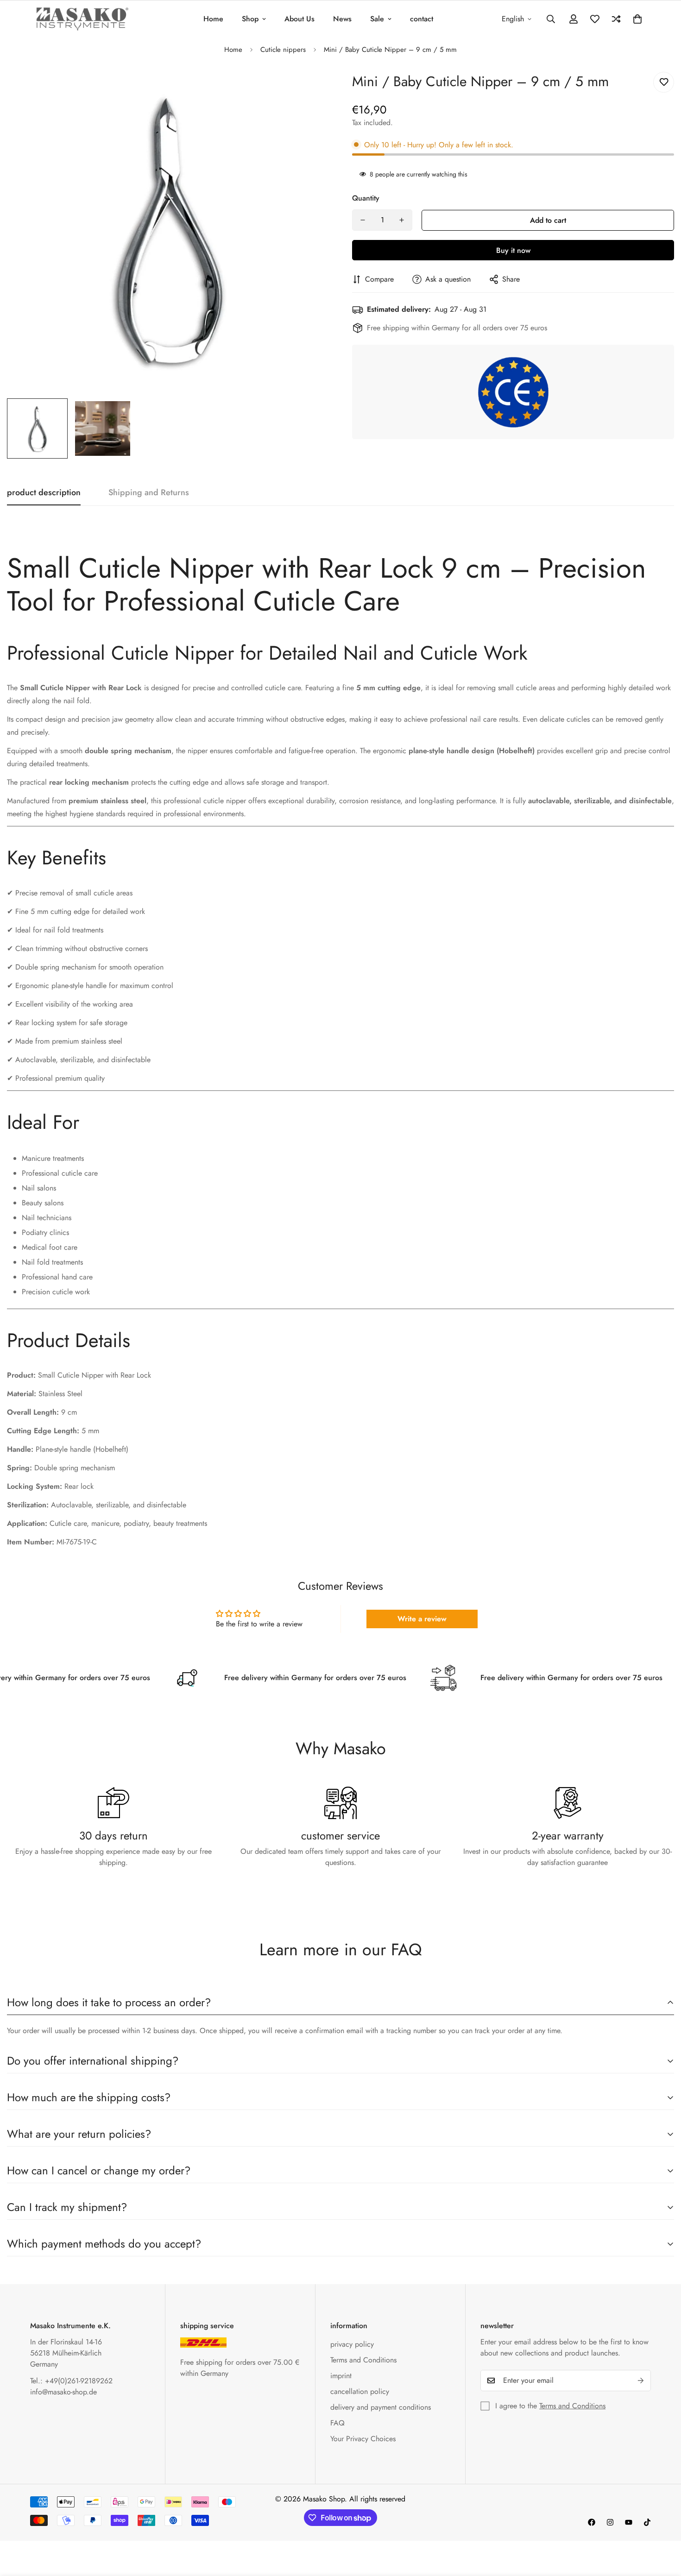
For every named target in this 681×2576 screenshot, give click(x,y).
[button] (637, 19)
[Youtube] (629, 2522)
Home (213, 19)
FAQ (337, 2423)
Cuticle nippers (283, 50)
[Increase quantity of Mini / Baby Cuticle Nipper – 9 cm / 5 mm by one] (402, 220)
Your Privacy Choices (363, 2439)
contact (422, 19)
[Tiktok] (647, 2522)
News (342, 19)
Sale (377, 19)
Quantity (366, 198)
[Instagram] (610, 2522)
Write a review (422, 1619)
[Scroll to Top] (663, 2526)
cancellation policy (360, 2391)
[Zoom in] (309, 89)
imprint (341, 2376)
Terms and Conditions (363, 2360)
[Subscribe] (641, 2381)
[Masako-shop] (82, 19)
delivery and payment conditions (381, 2407)
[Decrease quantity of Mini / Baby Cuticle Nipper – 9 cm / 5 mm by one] (363, 220)
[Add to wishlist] (664, 82)
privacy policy (352, 2344)
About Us (300, 19)
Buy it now (513, 250)
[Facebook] (592, 2522)
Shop (250, 19)
